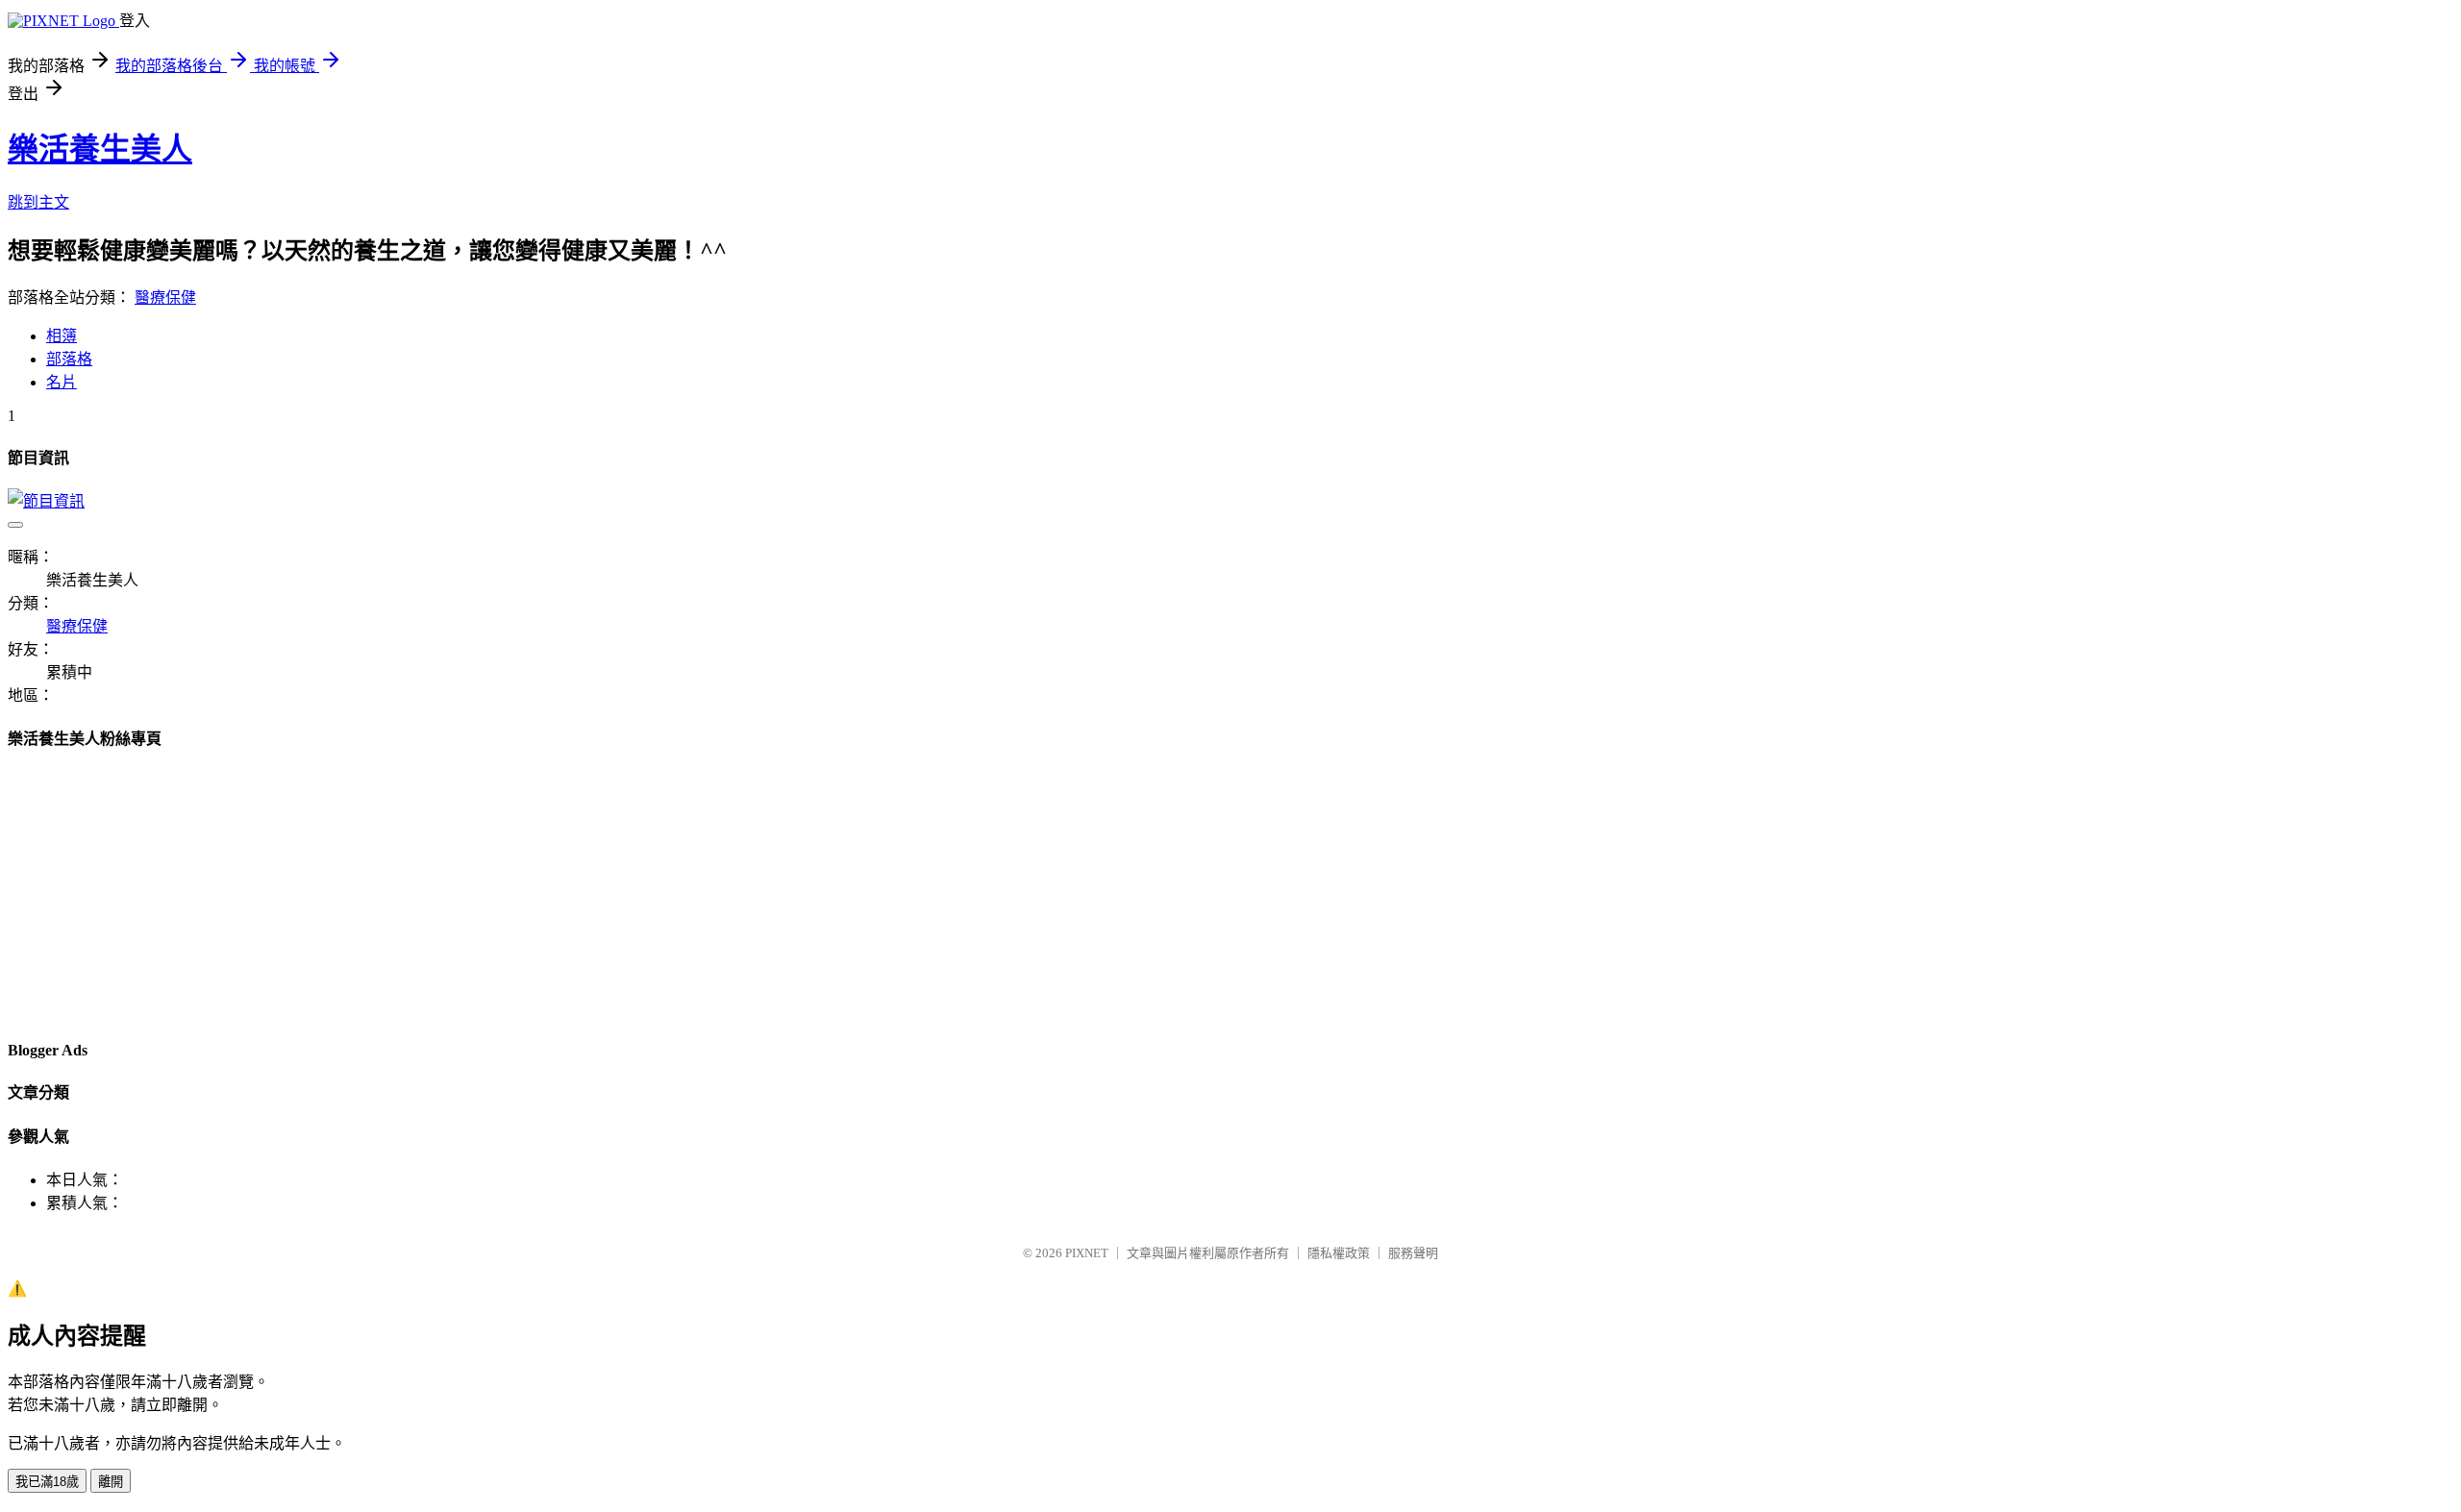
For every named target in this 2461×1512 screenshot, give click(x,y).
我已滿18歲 (47, 1482)
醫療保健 (165, 297)
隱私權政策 (1339, 1253)
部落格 (69, 359)
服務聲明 (1413, 1253)
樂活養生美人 (100, 149)
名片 (62, 382)
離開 (111, 1482)
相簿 (62, 336)
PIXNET (1087, 1253)
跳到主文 (38, 202)
